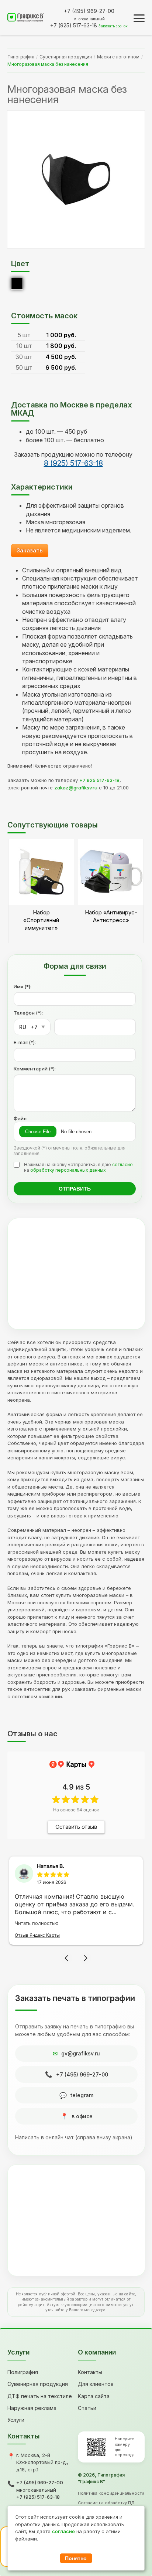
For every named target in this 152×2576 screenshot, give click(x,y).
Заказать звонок (113, 26)
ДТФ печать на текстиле (40, 2396)
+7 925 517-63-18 (99, 780)
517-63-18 (74, 25)
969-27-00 (89, 11)
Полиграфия (23, 2372)
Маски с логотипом (118, 57)
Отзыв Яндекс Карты (37, 1935)
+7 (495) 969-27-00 (82, 2074)
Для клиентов (96, 2384)
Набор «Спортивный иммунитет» (41, 920)
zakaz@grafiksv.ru (76, 788)
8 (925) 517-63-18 (73, 463)
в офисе (82, 2116)
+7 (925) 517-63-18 (38, 2497)
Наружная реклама (32, 2408)
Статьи (87, 2408)
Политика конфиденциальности (111, 2493)
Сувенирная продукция (66, 57)
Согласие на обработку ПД (106, 2503)
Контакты (90, 2372)
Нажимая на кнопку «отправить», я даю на (78, 1167)
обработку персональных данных (68, 1170)
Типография (21, 57)
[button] (66, 1958)
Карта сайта (94, 2396)
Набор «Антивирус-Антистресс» (111, 916)
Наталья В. (51, 1866)
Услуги (16, 2420)
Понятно (76, 2558)
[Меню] (139, 18)
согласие (122, 1165)
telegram (82, 2095)
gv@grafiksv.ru (81, 2053)
